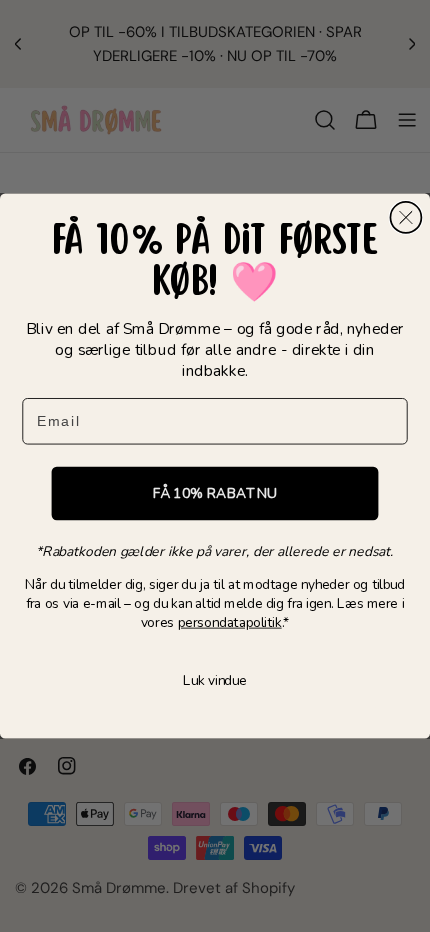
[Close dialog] (405, 217)
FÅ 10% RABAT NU (215, 493)
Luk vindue (215, 681)
